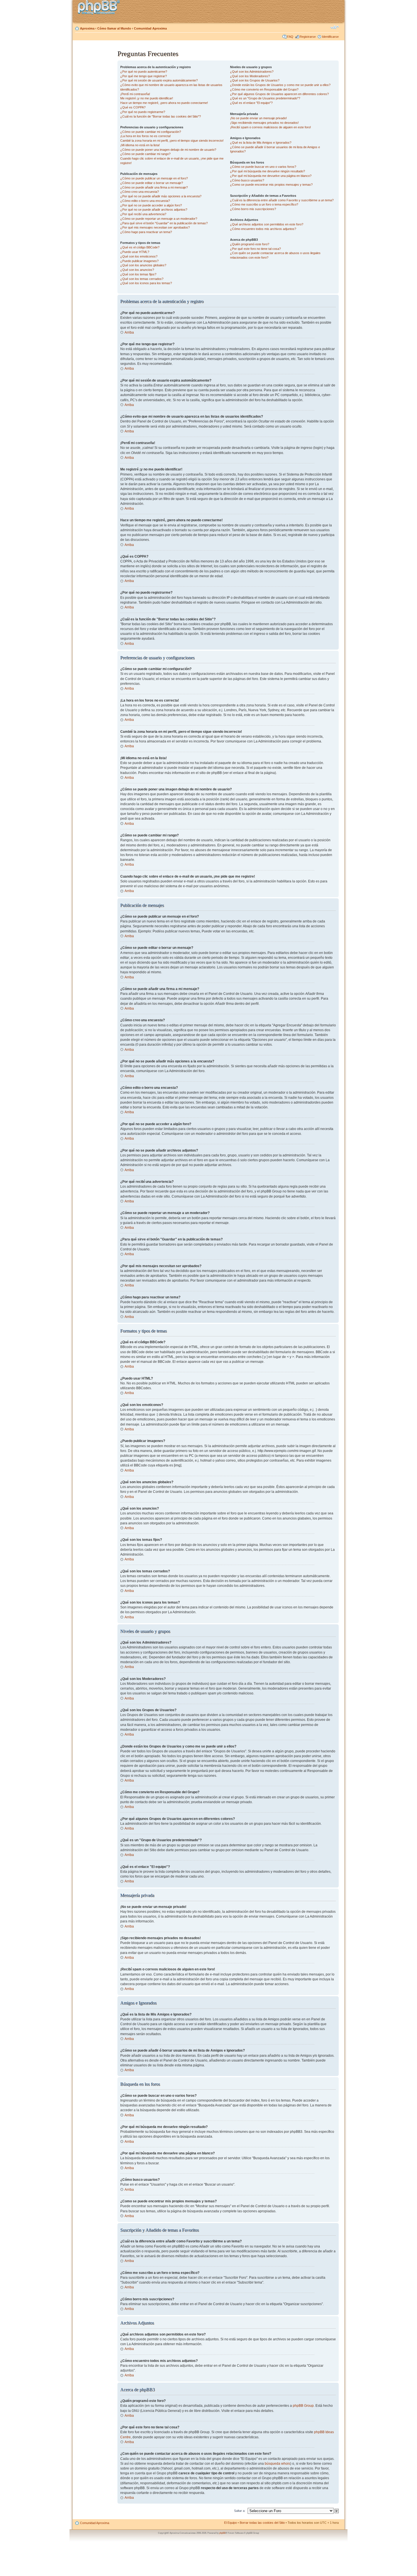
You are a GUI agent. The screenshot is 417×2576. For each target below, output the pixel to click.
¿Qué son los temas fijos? (138, 274)
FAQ (290, 37)
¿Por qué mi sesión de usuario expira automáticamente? (159, 80)
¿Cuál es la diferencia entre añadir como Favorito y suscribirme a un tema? (282, 200)
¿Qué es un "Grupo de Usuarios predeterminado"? (265, 98)
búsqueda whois (277, 2464)
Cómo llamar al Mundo (114, 28)
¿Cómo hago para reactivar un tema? (146, 232)
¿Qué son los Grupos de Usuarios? (255, 80)
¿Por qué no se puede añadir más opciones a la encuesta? (161, 196)
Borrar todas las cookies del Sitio (262, 2523)
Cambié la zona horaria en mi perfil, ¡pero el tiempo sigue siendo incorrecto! (172, 141)
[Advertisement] (95, 134)
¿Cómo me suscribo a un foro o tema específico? (264, 204)
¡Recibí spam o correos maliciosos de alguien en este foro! (270, 127)
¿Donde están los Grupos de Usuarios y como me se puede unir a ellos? (280, 85)
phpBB (222, 2533)
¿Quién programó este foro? (250, 244)
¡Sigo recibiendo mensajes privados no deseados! (264, 123)
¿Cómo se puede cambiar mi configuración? (151, 132)
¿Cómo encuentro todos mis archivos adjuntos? (263, 229)
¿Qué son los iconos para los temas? (146, 283)
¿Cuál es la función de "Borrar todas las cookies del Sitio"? (161, 116)
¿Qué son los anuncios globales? (143, 265)
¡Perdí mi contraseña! (135, 94)
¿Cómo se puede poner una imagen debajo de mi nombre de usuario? (168, 150)
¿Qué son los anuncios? (137, 270)
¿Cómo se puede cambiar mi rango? (145, 154)
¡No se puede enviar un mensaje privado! (258, 118)
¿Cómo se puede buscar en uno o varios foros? (263, 167)
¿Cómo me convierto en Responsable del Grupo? (264, 89)
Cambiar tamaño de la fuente (335, 27)
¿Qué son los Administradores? (252, 72)
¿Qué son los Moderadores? (250, 76)
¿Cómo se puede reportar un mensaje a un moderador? (159, 219)
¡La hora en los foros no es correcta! (146, 136)
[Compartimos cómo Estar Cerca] (100, 8)
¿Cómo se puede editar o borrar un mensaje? (152, 183)
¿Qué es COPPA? (133, 107)
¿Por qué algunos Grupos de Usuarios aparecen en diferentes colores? (279, 94)
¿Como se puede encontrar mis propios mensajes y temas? (271, 185)
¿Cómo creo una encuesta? (140, 192)
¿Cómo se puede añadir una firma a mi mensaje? (154, 187)
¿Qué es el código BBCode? (140, 247)
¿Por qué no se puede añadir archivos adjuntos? (154, 210)
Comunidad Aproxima (150, 28)
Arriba (129, 332)
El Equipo (230, 2523)
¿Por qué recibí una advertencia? (143, 214)
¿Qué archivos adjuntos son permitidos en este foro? (267, 224)
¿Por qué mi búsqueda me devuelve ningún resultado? (268, 171)
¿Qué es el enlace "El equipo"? (251, 103)
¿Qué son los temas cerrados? (142, 279)
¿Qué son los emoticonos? (139, 256)
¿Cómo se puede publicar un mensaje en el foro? (154, 178)
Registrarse (308, 37)
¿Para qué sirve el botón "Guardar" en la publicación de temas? (164, 223)
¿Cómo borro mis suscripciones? (253, 209)
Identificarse (330, 37)
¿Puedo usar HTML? (135, 252)
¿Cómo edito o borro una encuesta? (145, 201)
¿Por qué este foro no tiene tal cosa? (255, 249)
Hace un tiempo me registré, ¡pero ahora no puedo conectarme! (164, 103)
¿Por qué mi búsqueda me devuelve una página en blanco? (271, 176)
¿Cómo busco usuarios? (247, 180)
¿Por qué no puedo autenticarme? (144, 72)
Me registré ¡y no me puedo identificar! (147, 98)
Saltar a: (240, 2511)
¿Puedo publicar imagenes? (139, 261)
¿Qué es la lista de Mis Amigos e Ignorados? (261, 143)
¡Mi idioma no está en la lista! (140, 145)
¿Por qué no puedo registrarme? (143, 112)
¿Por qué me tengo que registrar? (144, 76)
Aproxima (87, 28)
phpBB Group (303, 2406)
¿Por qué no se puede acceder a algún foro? (151, 205)
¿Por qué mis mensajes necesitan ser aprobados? (155, 227)
